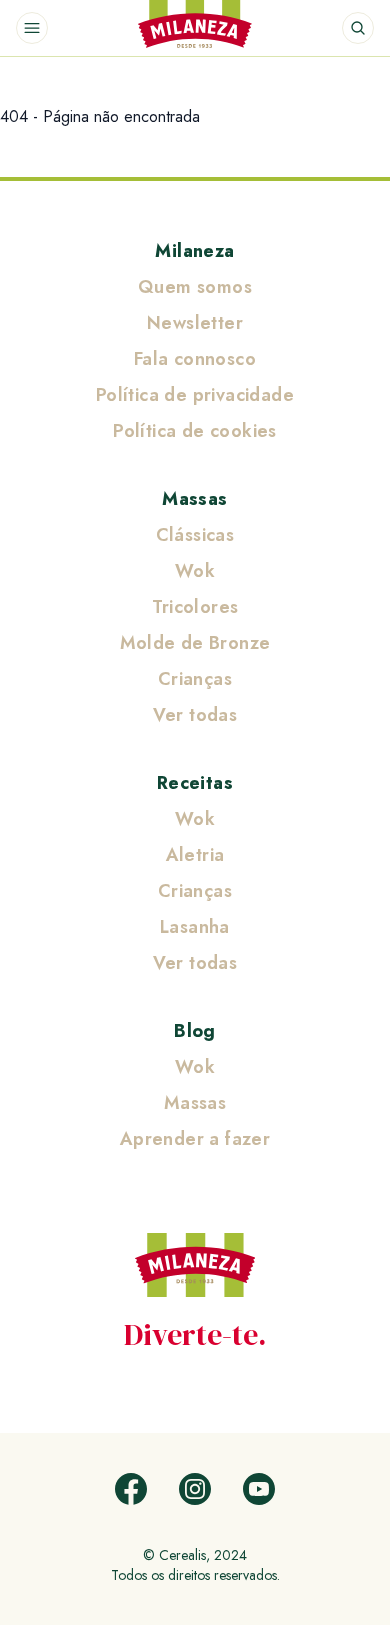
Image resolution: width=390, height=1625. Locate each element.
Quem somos (195, 287)
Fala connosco (195, 359)
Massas (194, 499)
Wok (195, 571)
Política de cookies (195, 431)
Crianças (195, 679)
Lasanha (195, 927)
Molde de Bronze (195, 643)
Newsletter (195, 323)
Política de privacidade (195, 395)
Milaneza (194, 251)
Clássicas (195, 535)
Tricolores (195, 607)
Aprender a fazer (195, 1139)
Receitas (195, 783)
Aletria (195, 855)
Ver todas (195, 715)
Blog (195, 1031)
